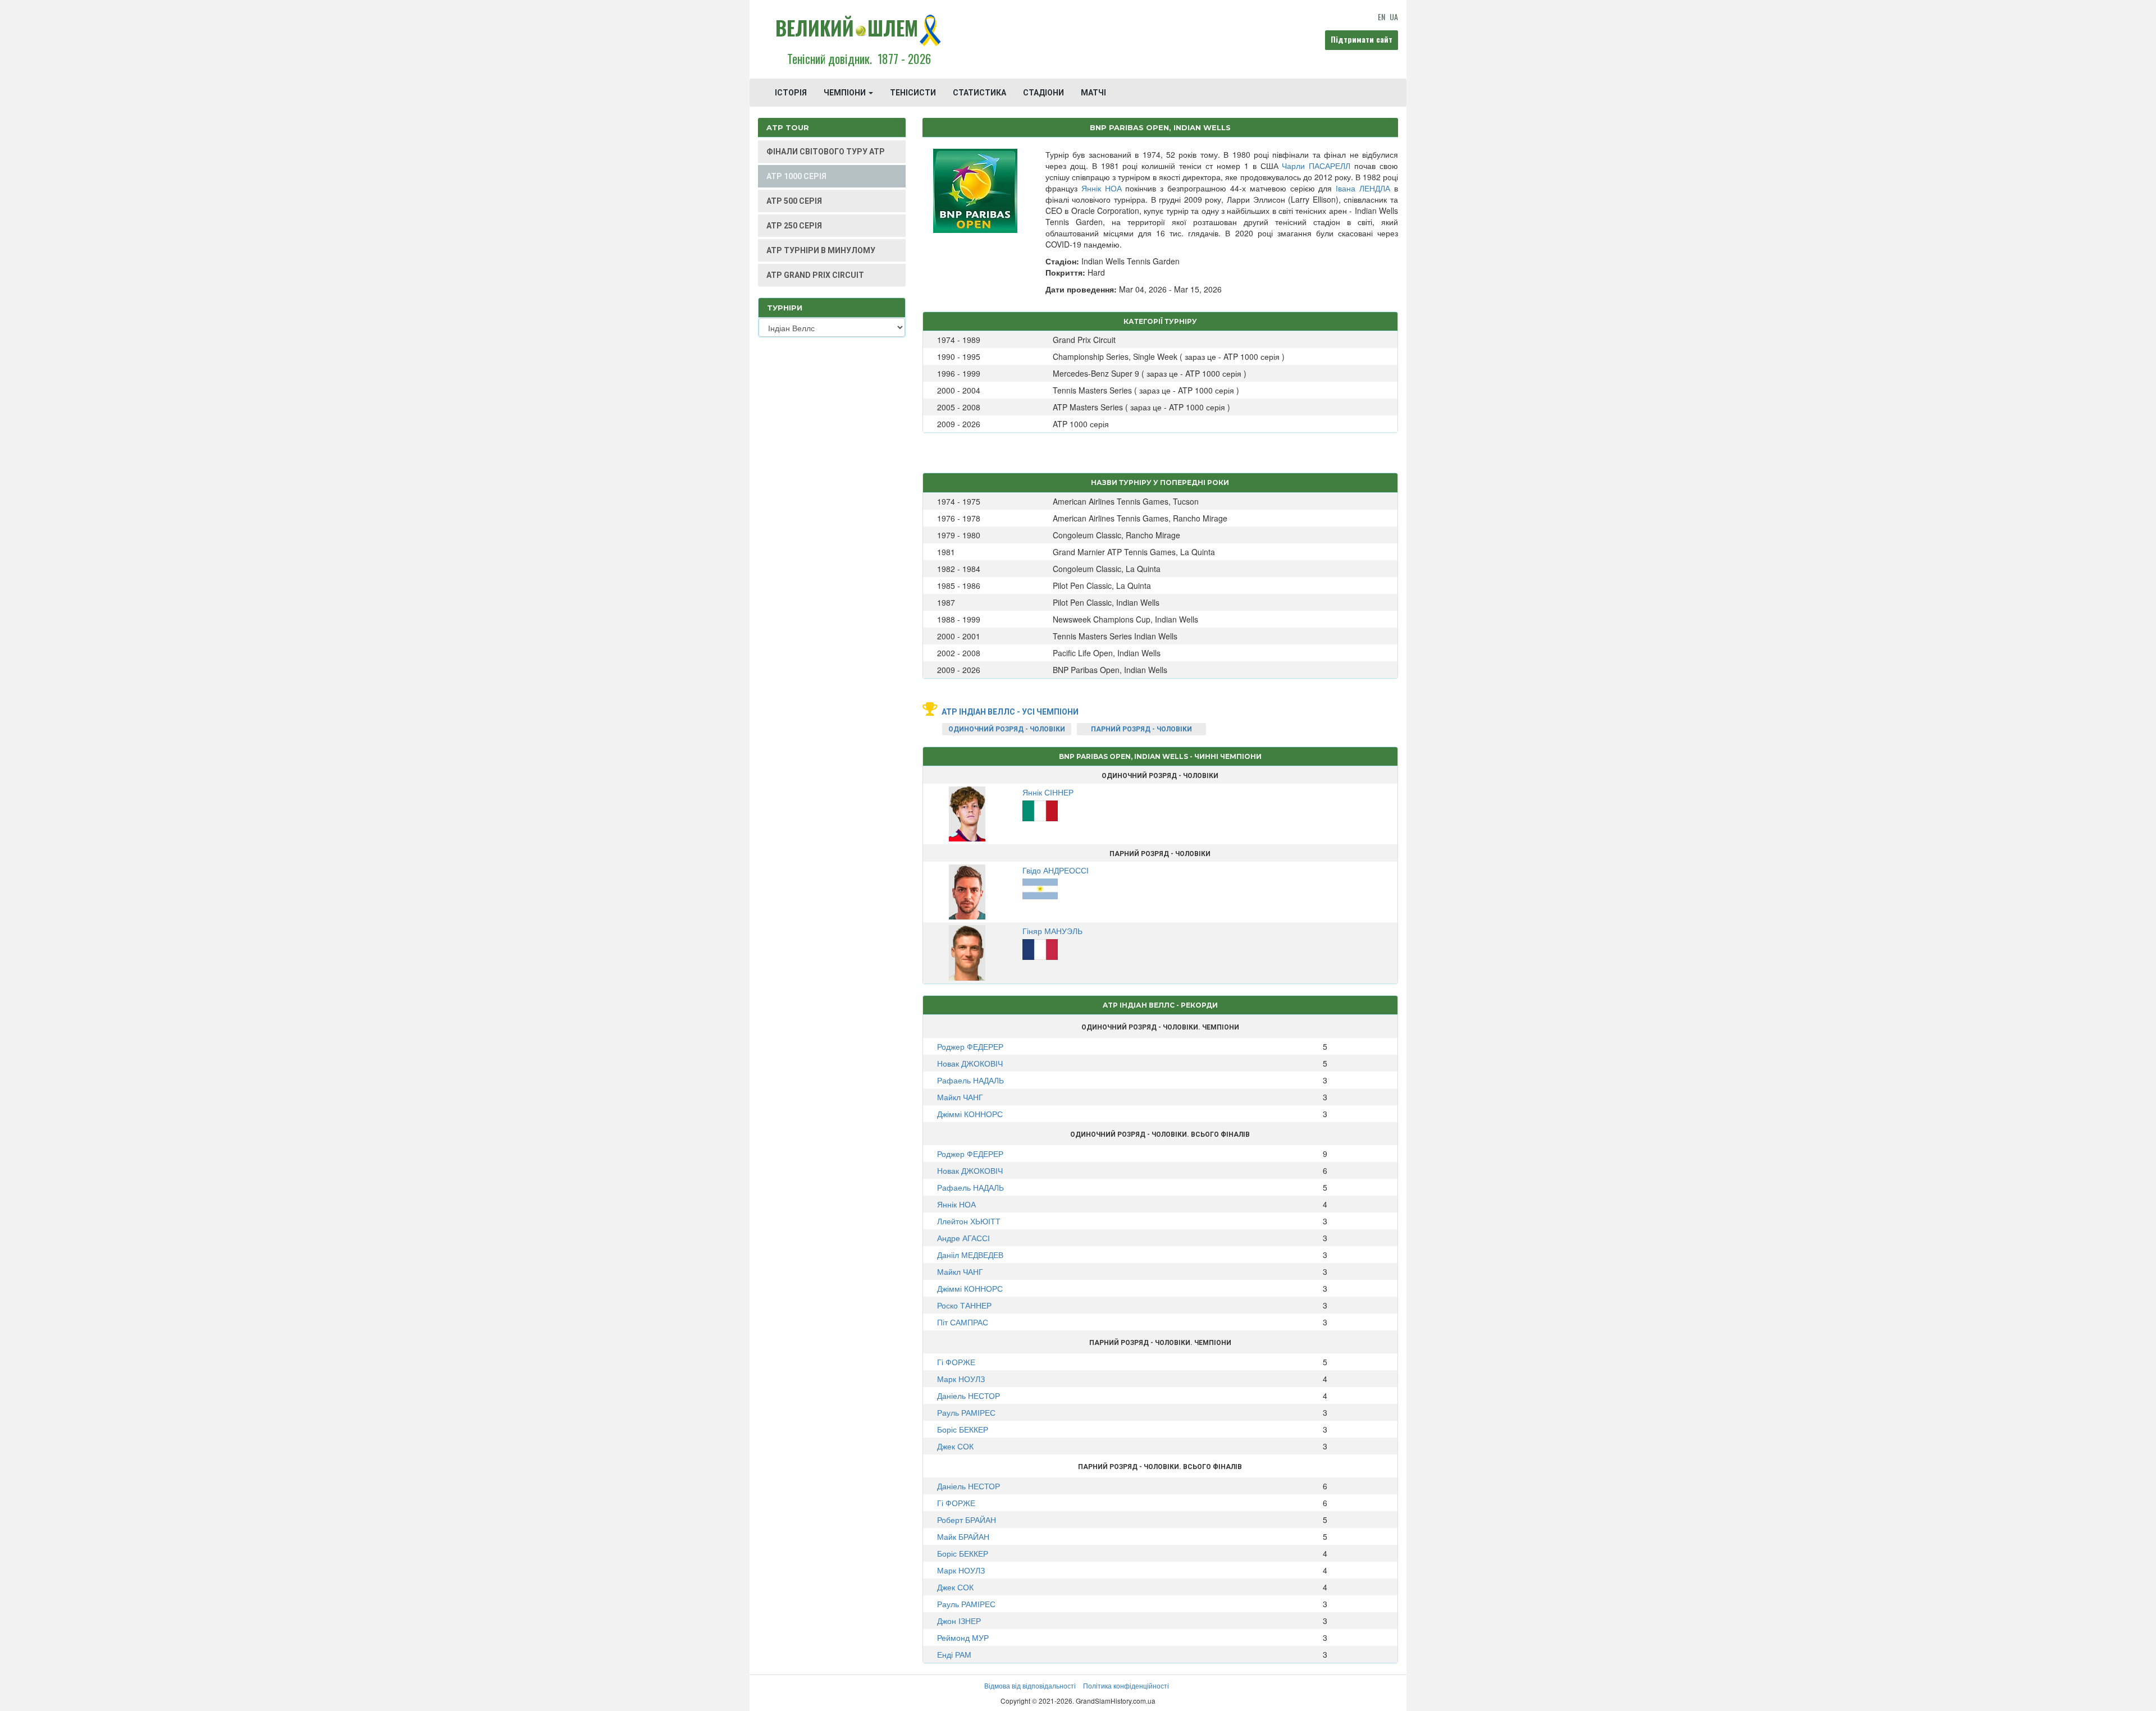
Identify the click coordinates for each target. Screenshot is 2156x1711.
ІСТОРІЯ (791, 93)
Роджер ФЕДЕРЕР (970, 1046)
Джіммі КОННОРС (970, 1114)
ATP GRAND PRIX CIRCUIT (815, 275)
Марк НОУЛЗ (961, 1379)
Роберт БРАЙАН (967, 1520)
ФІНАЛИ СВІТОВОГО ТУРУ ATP (826, 152)
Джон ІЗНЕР (959, 1621)
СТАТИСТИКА (979, 93)
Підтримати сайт (1362, 39)
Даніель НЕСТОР (969, 1396)
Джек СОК (955, 1446)
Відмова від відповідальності (1030, 1685)
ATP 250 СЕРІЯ (794, 226)
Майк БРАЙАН (963, 1536)
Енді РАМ (954, 1654)
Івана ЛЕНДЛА (1363, 188)
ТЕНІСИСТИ (913, 93)
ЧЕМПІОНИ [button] (846, 93)
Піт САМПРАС (963, 1322)
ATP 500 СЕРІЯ (794, 201)
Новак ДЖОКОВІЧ (970, 1063)
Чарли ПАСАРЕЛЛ (1316, 166)
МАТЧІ (1093, 93)
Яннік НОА (1102, 188)
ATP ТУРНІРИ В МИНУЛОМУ (821, 250)
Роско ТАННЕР (964, 1305)
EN (1381, 17)
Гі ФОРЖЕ (956, 1362)
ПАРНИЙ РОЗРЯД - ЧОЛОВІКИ (1141, 729)
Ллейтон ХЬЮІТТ (969, 1221)
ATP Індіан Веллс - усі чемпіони (1010, 712)
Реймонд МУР (963, 1637)
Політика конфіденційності (1126, 1685)
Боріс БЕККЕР (963, 1429)
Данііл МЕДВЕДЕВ (970, 1255)
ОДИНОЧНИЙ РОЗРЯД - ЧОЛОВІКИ (1007, 729)
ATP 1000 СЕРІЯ (796, 176)
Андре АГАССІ (963, 1238)
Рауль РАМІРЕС (966, 1412)
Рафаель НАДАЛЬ (970, 1080)
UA (1394, 17)
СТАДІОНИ (1043, 93)
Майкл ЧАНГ (960, 1097)
